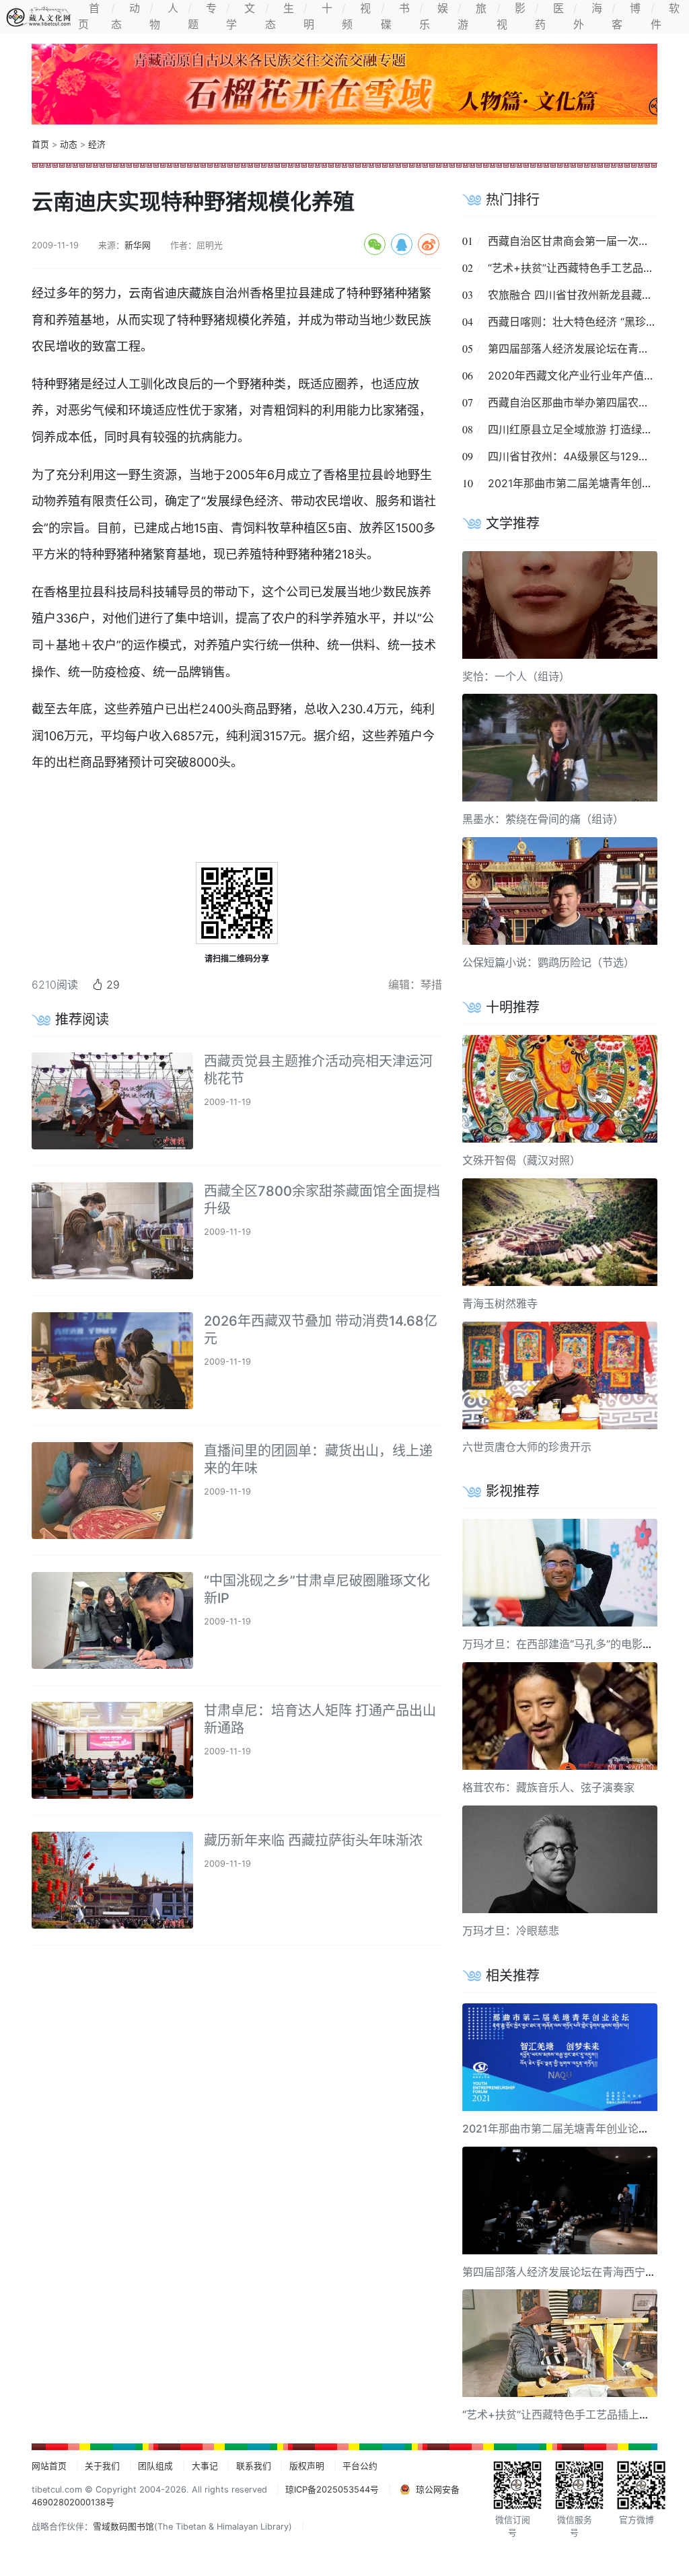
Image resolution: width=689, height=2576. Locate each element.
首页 (40, 144)
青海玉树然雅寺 (500, 1303)
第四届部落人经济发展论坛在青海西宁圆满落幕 (575, 2272)
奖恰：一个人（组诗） (516, 676)
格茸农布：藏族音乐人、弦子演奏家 (548, 1787)
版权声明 (307, 2466)
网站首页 (49, 2466)
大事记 (205, 2466)
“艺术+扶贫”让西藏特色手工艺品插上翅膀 (587, 268)
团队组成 (155, 2466)
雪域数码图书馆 (123, 2527)
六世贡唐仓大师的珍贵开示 (527, 1447)
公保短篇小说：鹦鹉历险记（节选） (548, 962)
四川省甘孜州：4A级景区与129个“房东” (583, 456)
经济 (97, 144)
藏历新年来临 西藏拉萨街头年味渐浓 (313, 1840)
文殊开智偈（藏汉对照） (521, 1160)
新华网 (138, 245)
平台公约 (360, 2466)
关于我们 (102, 2466)
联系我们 (254, 2466)
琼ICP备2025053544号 (332, 2490)
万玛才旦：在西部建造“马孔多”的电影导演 (563, 1644)
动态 (69, 144)
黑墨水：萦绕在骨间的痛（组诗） (543, 819)
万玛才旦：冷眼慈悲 (511, 1931)
